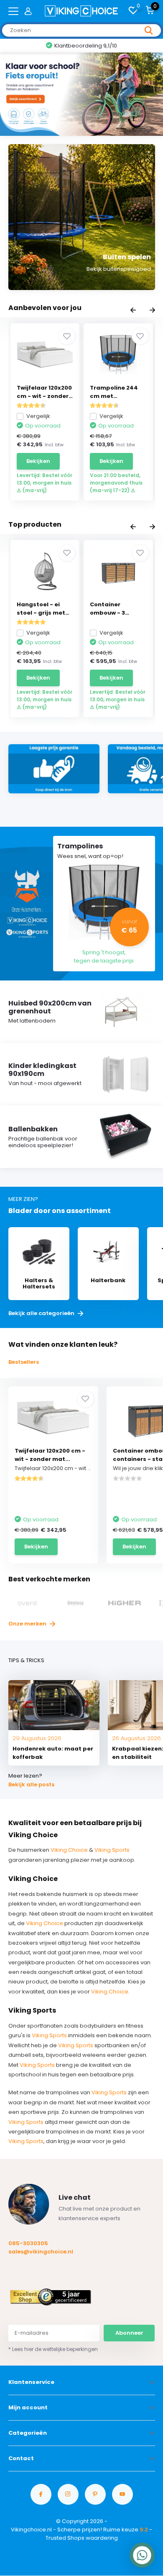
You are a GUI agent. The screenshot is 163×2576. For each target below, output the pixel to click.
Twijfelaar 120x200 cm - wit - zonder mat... (50, 1455)
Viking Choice (69, 1850)
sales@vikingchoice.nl (41, 2252)
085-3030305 (28, 2243)
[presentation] (133, 311)
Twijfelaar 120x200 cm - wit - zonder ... (44, 392)
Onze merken (28, 1624)
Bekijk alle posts (31, 1784)
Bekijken (38, 461)
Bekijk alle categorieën (42, 1313)
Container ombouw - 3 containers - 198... (117, 609)
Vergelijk (38, 416)
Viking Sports (112, 1850)
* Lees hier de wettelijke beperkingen (53, 2349)
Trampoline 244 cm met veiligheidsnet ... (115, 392)
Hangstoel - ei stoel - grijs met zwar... (41, 609)
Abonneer (129, 2333)
